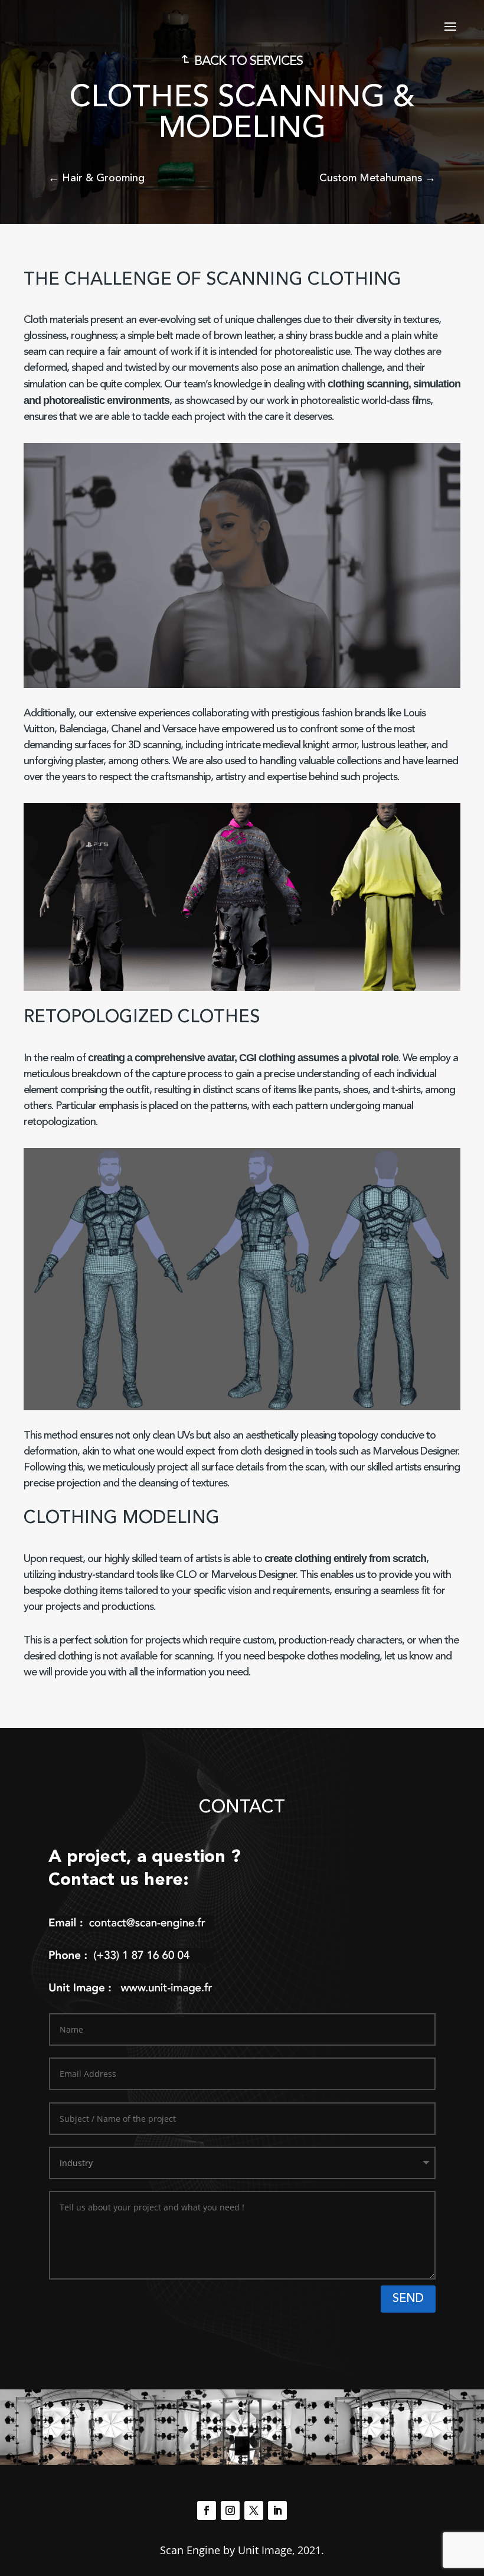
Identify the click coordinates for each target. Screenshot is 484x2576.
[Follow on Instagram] (230, 2510)
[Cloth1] (97, 988)
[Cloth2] (242, 988)
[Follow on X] (254, 2510)
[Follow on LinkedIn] (277, 2510)
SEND (408, 2299)
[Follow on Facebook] (207, 2510)
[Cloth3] (387, 988)
